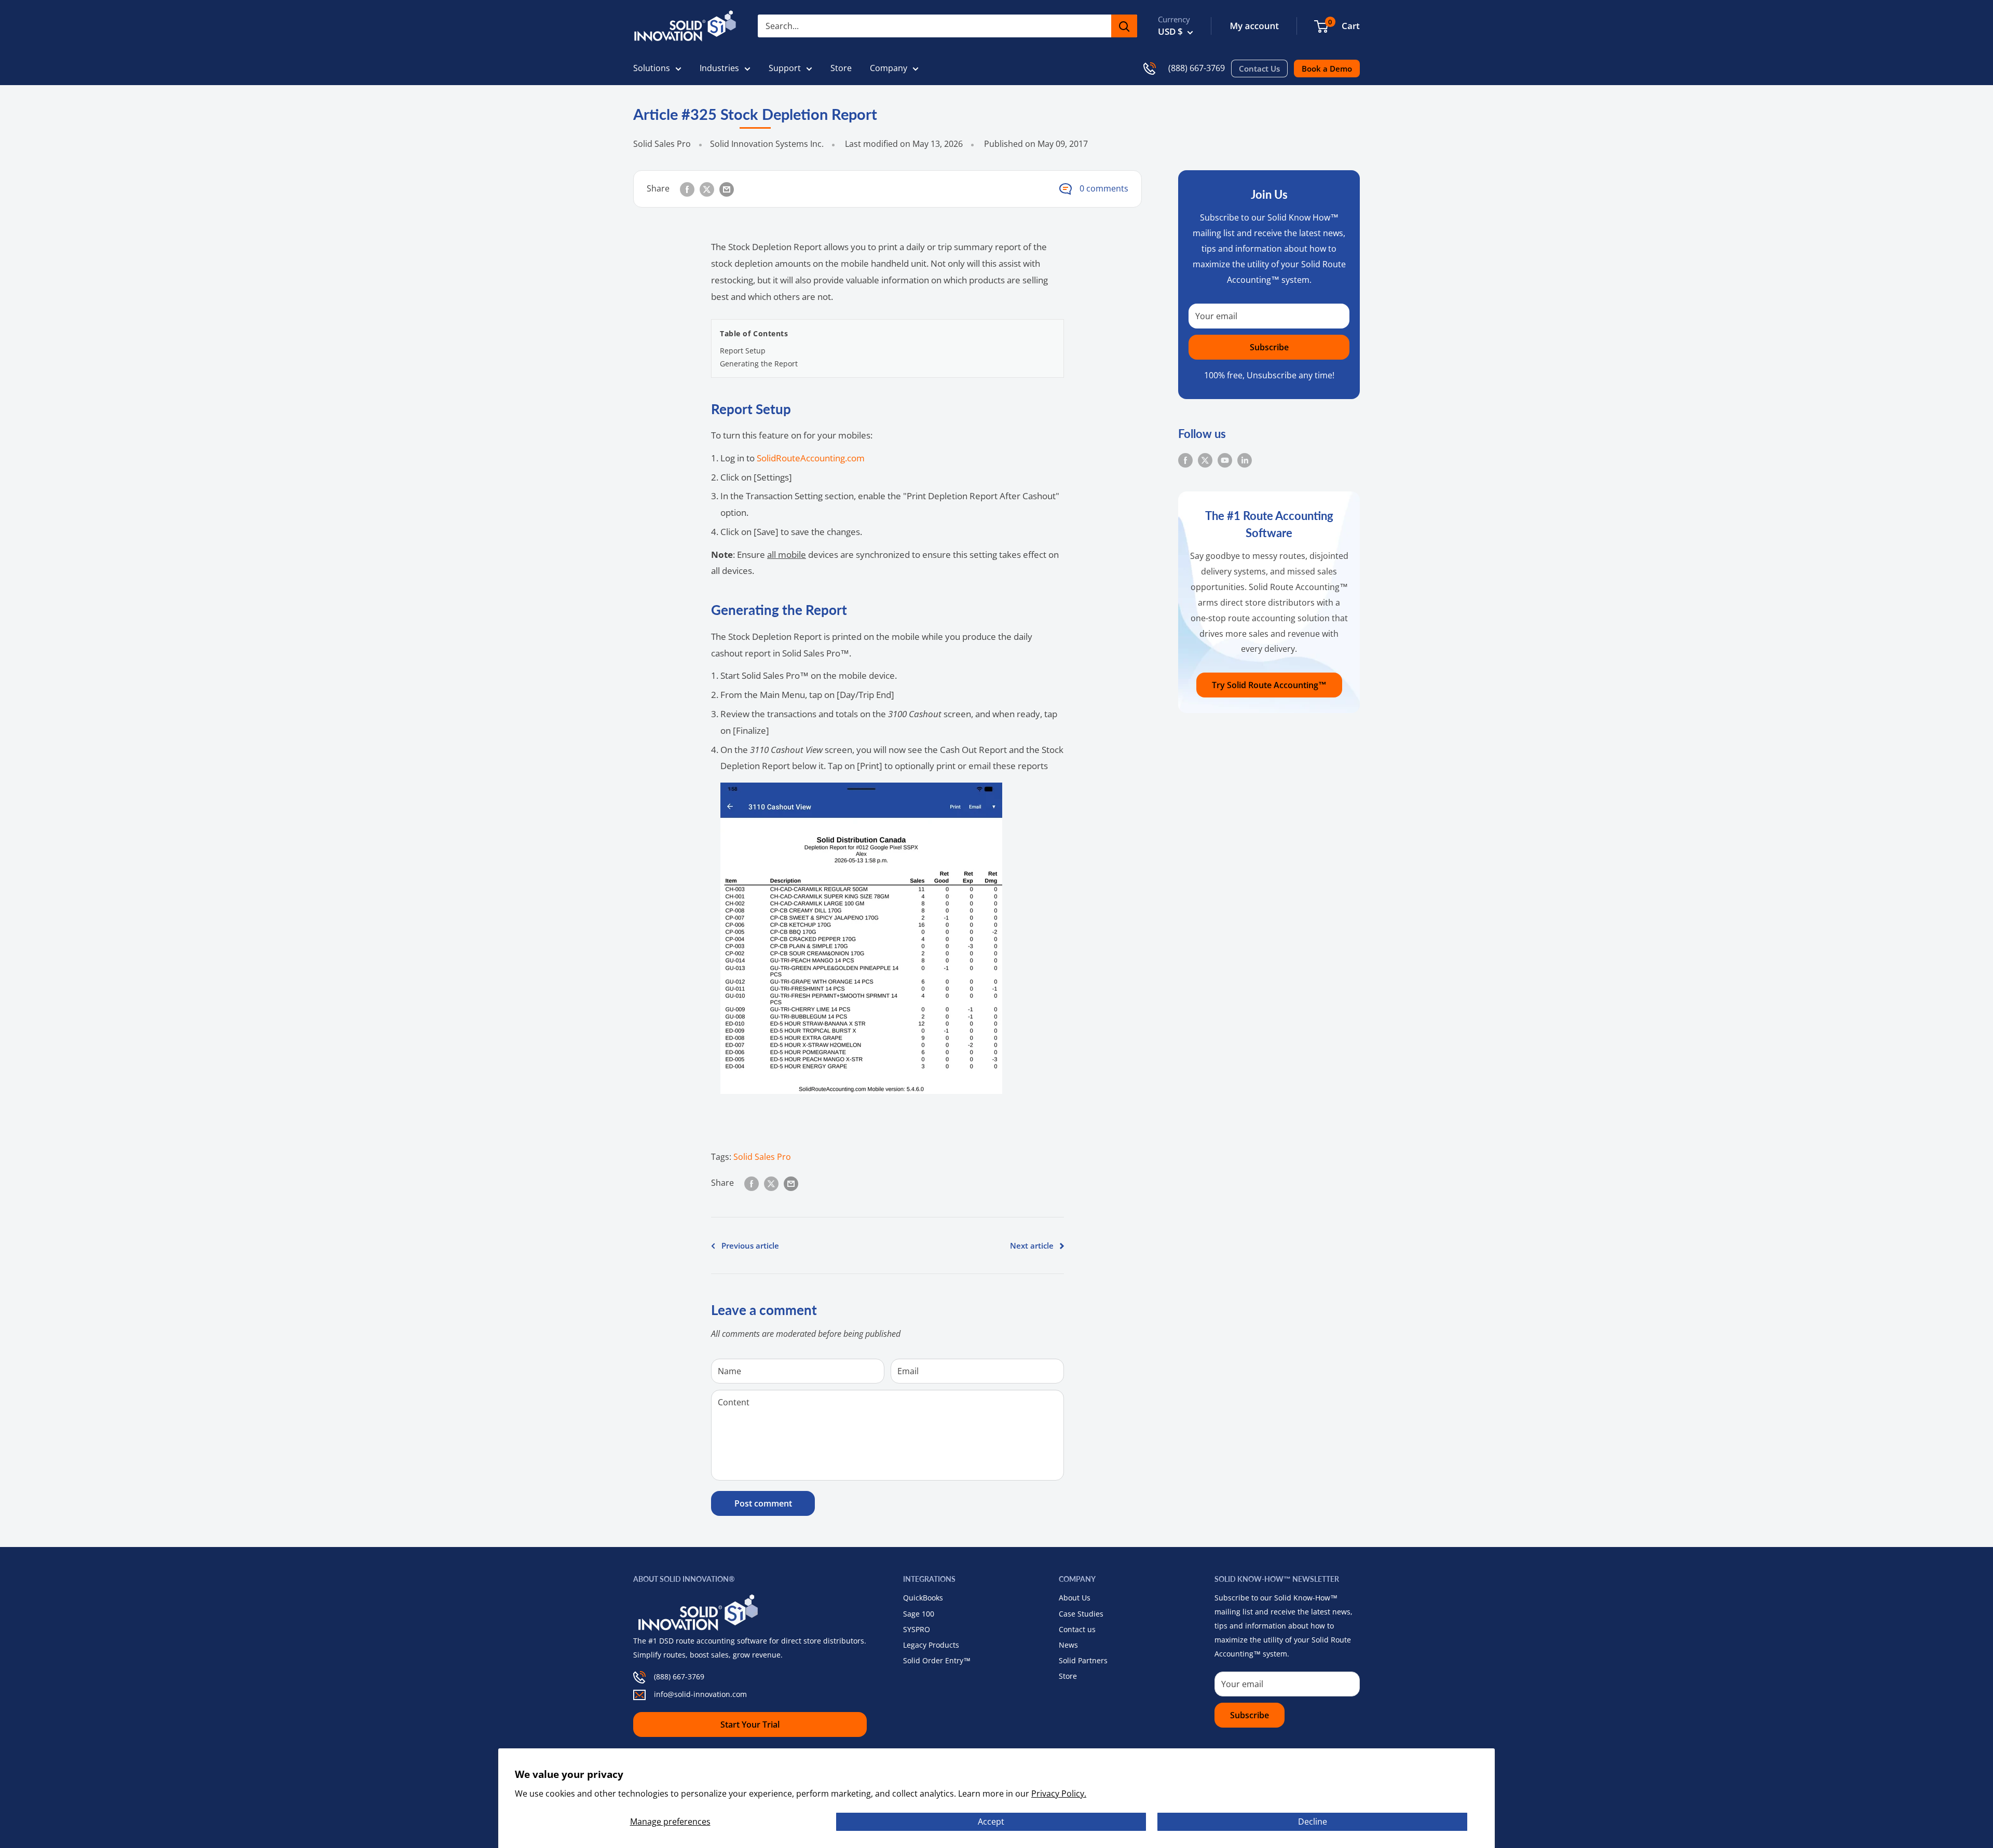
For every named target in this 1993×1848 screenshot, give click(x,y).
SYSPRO (917, 1629)
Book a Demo (1327, 69)
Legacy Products (931, 1645)
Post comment (763, 1503)
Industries (719, 68)
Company (889, 68)
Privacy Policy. (1059, 1794)
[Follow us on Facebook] (1185, 460)
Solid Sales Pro (662, 144)
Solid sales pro (762, 1157)
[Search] (1124, 26)
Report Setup (743, 351)
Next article (1032, 1245)
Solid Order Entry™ (937, 1660)
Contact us (1077, 1629)
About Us (1075, 1598)
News (1068, 1645)
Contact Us (1259, 69)
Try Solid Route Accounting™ (1269, 685)
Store (841, 68)
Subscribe (1269, 347)
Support (785, 68)
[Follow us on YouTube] (1225, 460)
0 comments (1104, 188)
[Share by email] (727, 189)
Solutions (652, 68)
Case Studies (1081, 1614)
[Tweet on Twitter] (707, 189)
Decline (1313, 1822)
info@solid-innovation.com (700, 1694)
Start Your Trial (750, 1724)
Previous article (750, 1245)
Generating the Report (759, 364)
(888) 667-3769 (1197, 68)
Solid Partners (1083, 1660)
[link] (1321, 26)
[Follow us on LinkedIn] (1245, 460)
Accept (991, 1822)
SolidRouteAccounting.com (811, 458)
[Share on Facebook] (687, 189)
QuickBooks (923, 1598)
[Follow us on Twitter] (1205, 460)
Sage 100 (919, 1614)
